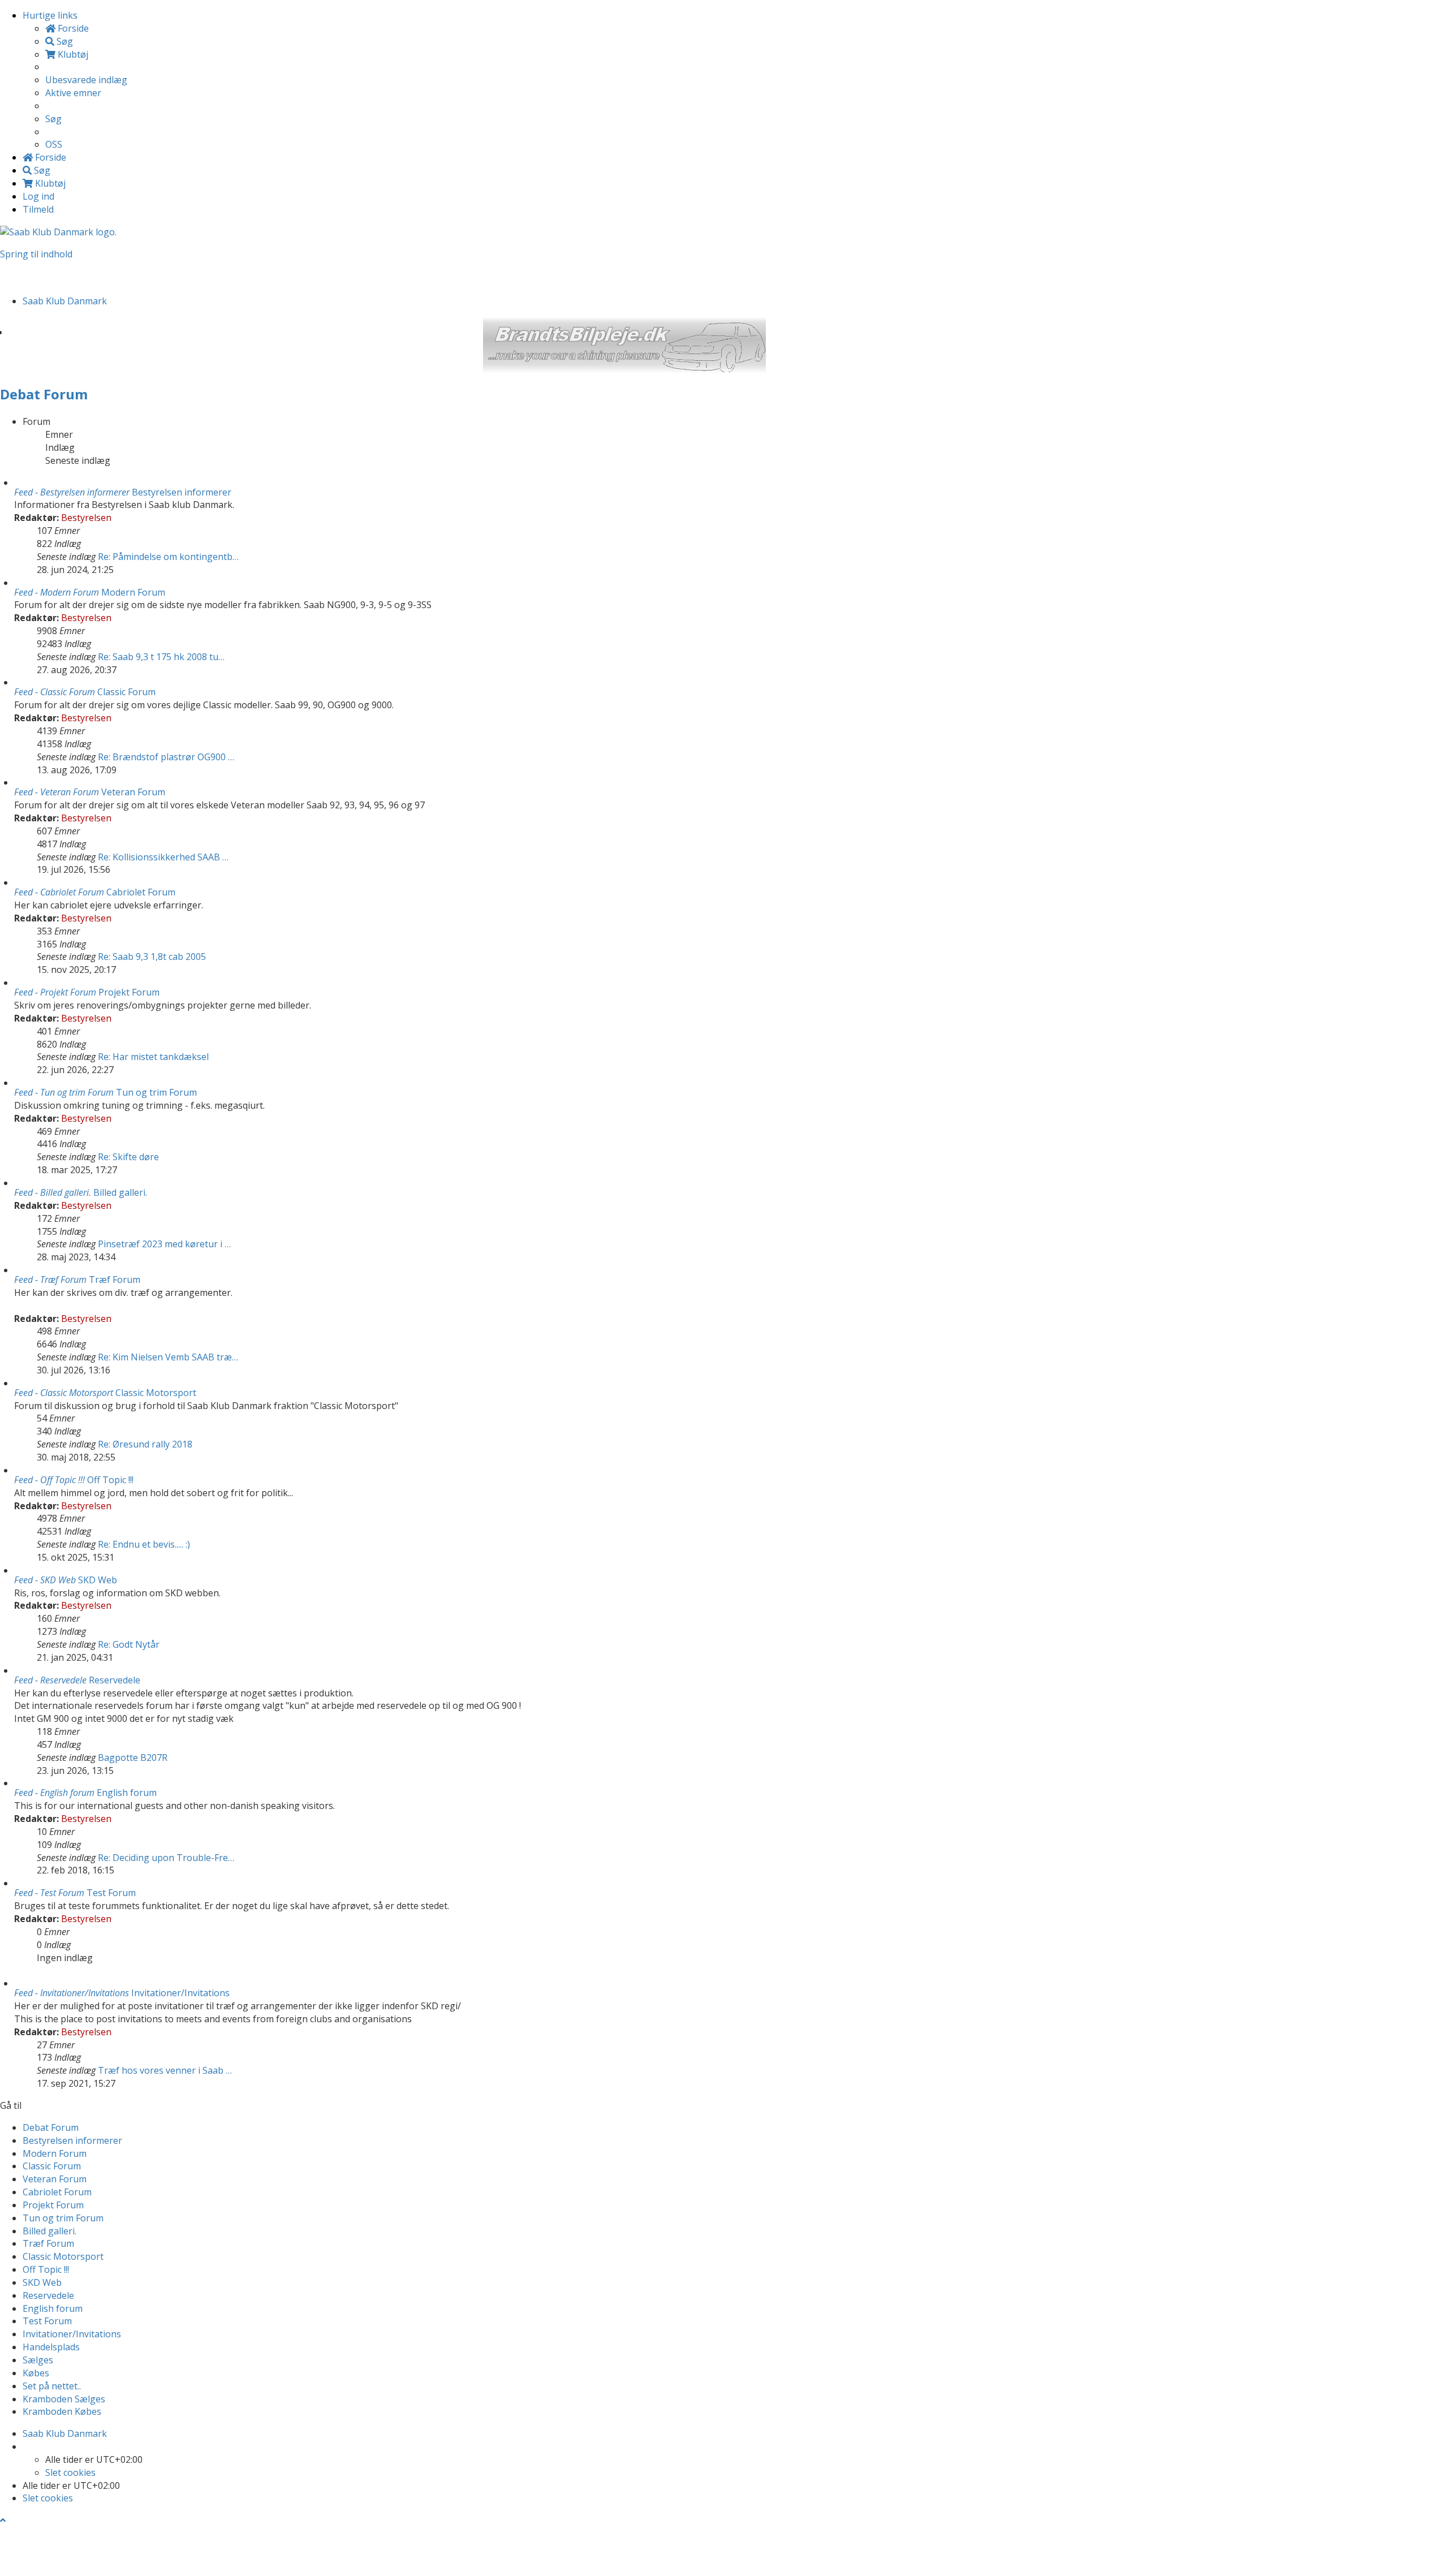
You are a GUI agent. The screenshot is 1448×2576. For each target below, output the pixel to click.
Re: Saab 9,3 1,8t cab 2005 (152, 957)
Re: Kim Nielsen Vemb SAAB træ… (168, 1357)
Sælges (38, 2360)
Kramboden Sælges (64, 2399)
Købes (36, 2373)
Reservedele (115, 1680)
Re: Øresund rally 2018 (145, 1444)
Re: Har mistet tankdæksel (153, 1057)
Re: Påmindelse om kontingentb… (168, 557)
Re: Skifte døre (128, 1157)
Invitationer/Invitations (180, 1993)
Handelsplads (51, 2347)
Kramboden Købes (62, 2411)
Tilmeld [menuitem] (38, 209)
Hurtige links (50, 15)
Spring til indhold (36, 254)
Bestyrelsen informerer (182, 492)
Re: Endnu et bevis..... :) (144, 1544)
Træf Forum (115, 1280)
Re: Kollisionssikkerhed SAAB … (163, 857)
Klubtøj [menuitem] (72, 54)
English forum (127, 1793)
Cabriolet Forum (141, 892)
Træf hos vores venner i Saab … (165, 2070)
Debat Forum (44, 394)
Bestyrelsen (86, 518)
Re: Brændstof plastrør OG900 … (166, 757)
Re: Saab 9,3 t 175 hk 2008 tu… (161, 657)
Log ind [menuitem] (38, 196)
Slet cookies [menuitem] (70, 2472)
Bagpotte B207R (133, 1757)
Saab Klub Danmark (65, 2433)
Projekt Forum (129, 992)
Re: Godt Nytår (129, 1644)
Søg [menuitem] (64, 41)
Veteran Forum (133, 792)
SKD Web (98, 1580)
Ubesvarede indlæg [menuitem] (86, 80)
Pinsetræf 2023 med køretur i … (164, 1244)
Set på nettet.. (52, 2386)
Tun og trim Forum (156, 1092)
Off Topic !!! (110, 1480)
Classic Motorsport (156, 1393)
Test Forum (111, 1893)
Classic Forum (126, 692)
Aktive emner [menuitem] (73, 93)
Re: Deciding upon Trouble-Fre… (166, 1858)
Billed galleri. (120, 1192)
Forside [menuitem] (72, 28)
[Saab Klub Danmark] (58, 231)
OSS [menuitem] (54, 144)
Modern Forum (133, 592)
